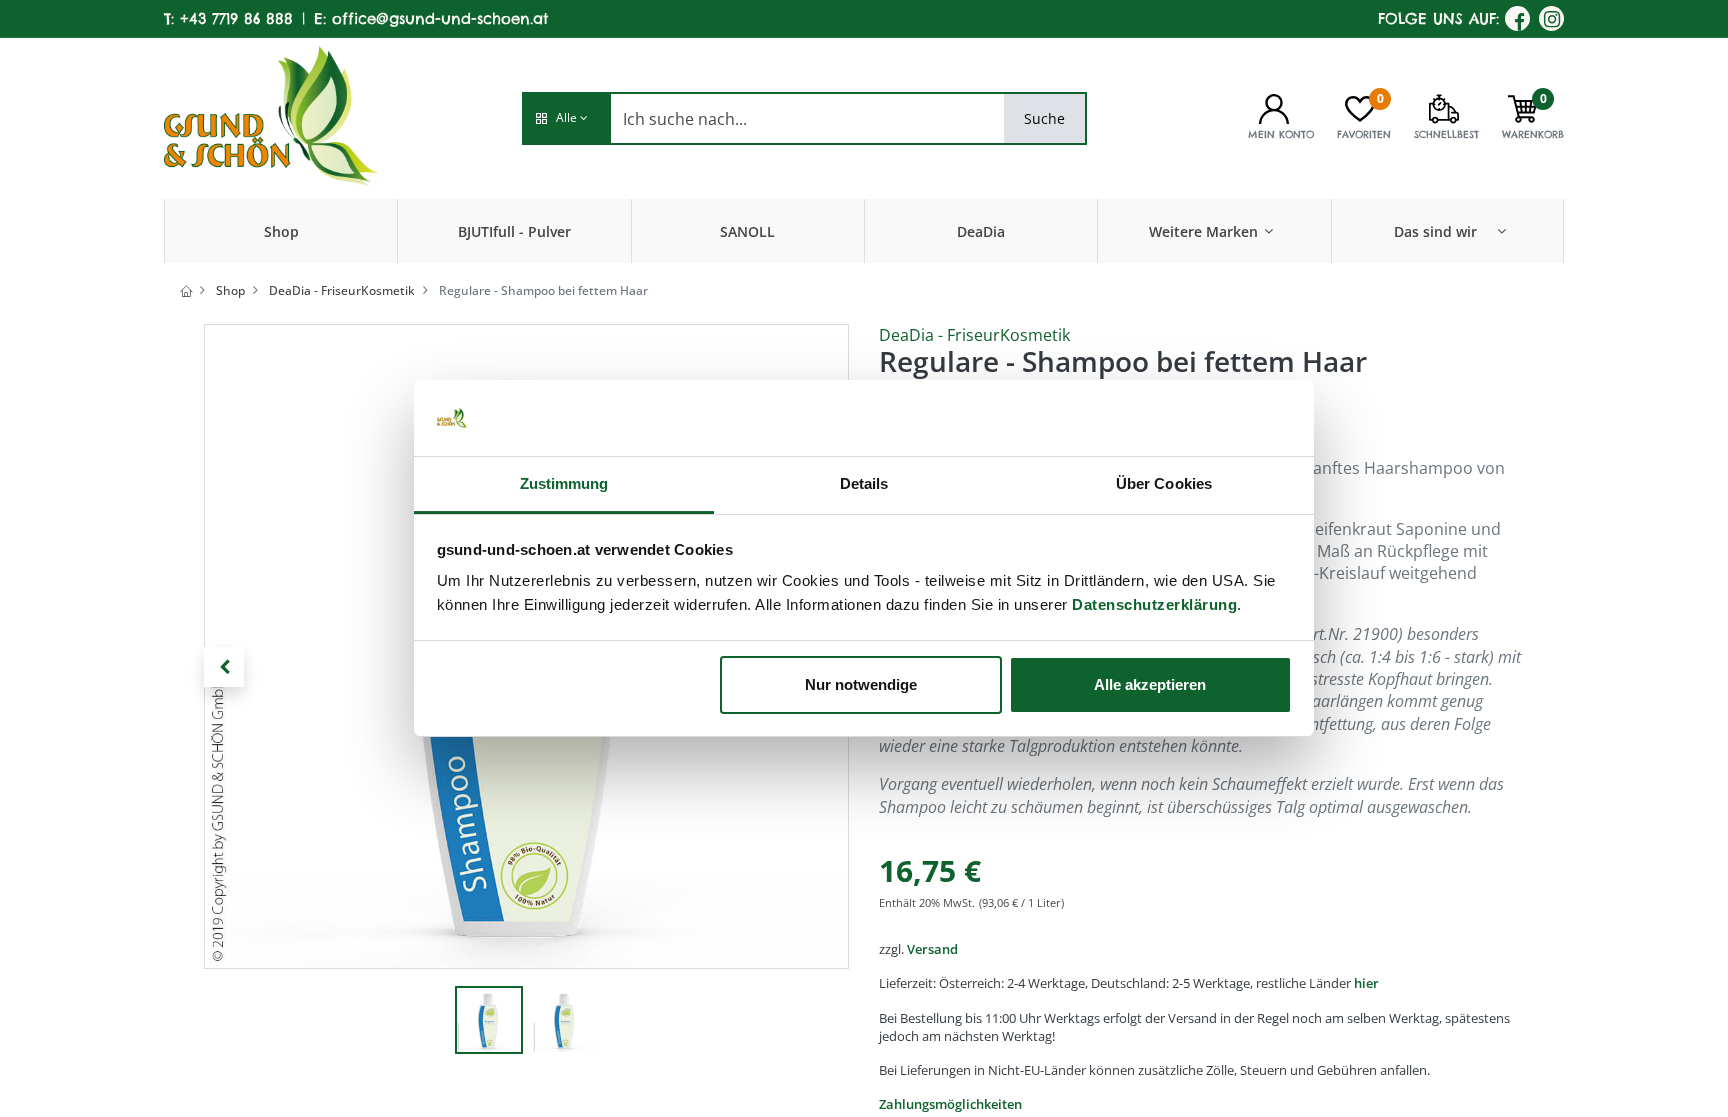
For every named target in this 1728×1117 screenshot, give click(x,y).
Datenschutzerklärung (1154, 604)
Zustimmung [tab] (564, 483)
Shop (230, 290)
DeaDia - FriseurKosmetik (342, 290)
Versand (932, 949)
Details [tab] (864, 483)
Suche (1044, 118)
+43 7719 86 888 (236, 18)
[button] (566, 118)
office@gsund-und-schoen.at (440, 18)
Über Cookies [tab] (1164, 483)
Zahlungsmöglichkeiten (950, 1104)
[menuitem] (281, 231)
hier (1366, 983)
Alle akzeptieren (1150, 684)
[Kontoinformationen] (1274, 107)
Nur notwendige (861, 684)
